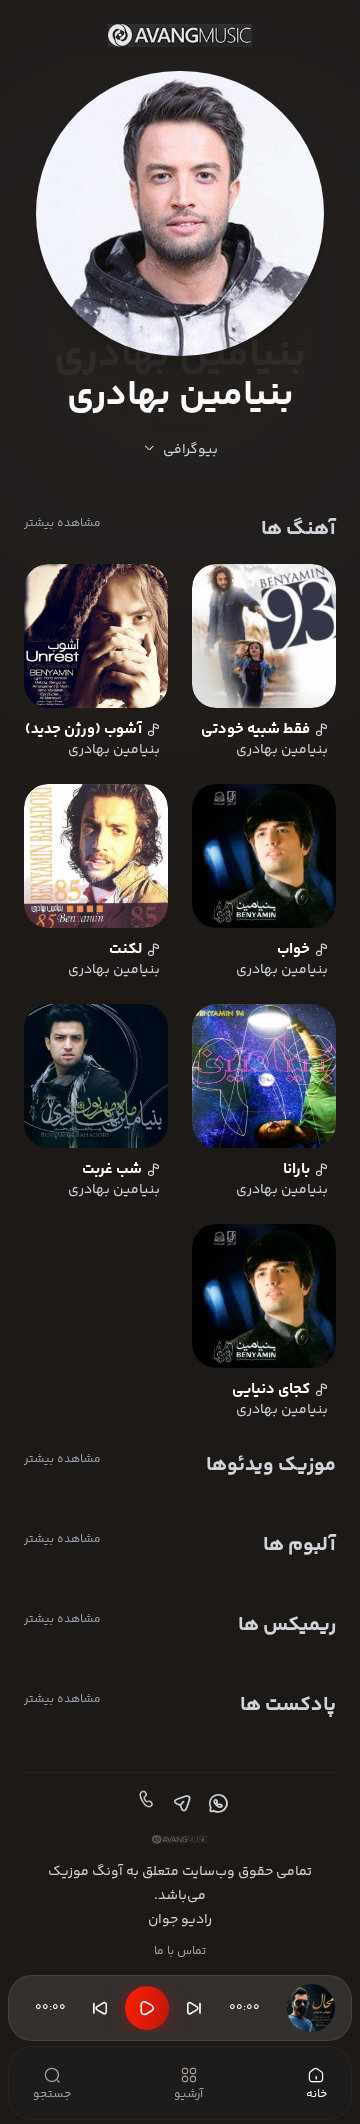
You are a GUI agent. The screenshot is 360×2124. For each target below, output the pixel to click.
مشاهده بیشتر (62, 524)
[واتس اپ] (216, 1804)
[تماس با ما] (144, 1804)
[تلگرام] (180, 1804)
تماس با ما (180, 1951)
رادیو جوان (180, 1920)
